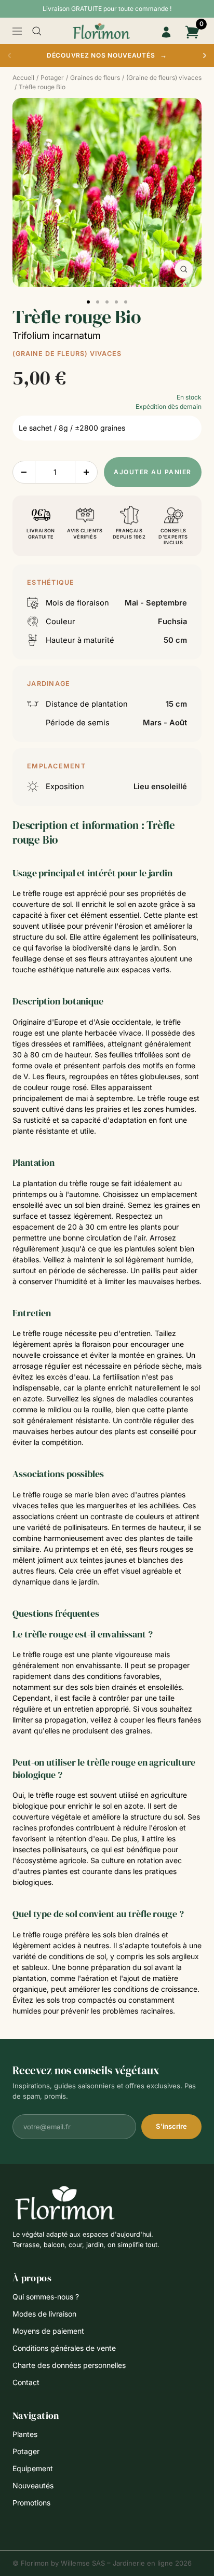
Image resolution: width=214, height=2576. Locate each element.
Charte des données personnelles (69, 2365)
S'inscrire (171, 2126)
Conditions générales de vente (64, 2348)
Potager (26, 2451)
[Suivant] (205, 56)
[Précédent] (9, 56)
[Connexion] (166, 32)
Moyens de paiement (48, 2331)
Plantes (25, 2434)
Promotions (31, 2503)
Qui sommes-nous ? (46, 2297)
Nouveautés (33, 2485)
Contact (26, 2382)
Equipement (33, 2468)
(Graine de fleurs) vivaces (67, 354)
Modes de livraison (44, 2314)
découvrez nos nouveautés (107, 55)
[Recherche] (37, 31)
